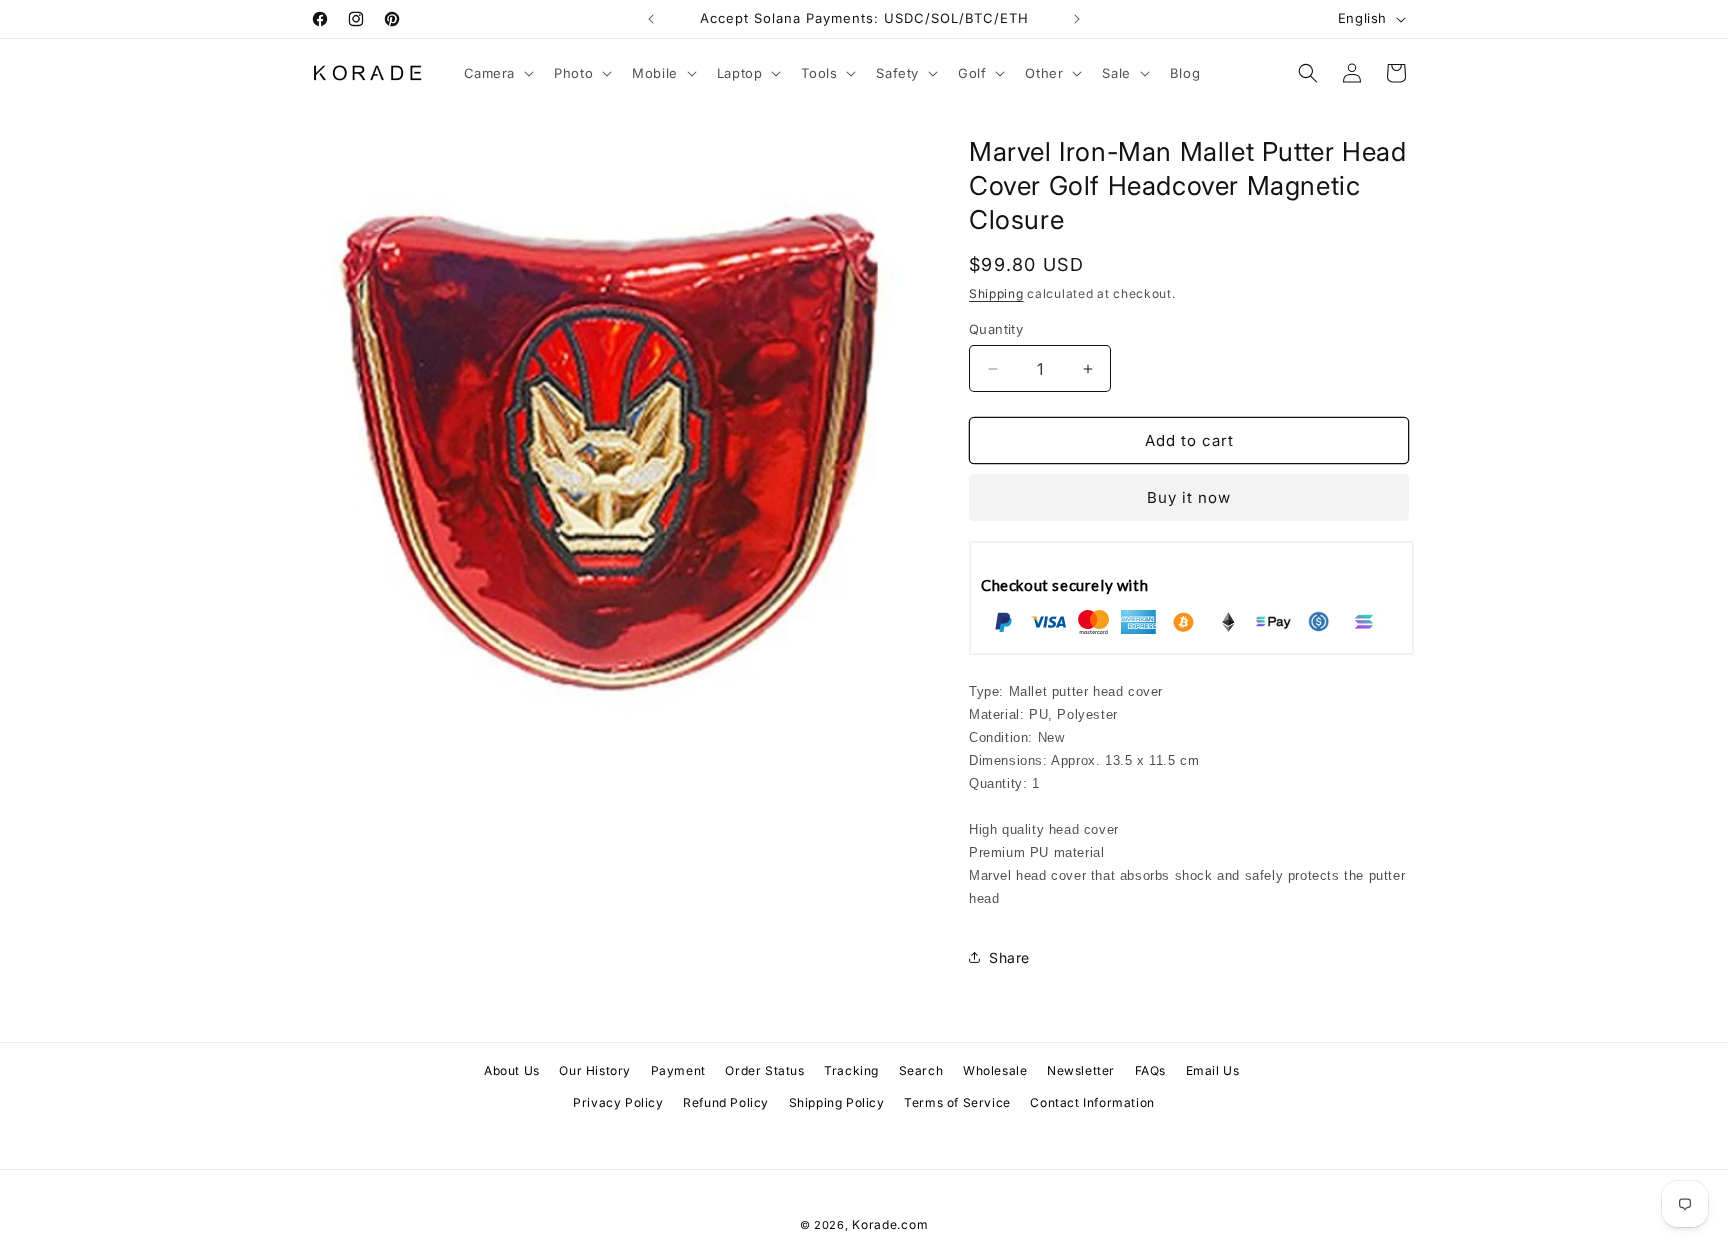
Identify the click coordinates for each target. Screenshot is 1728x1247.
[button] (497, 73)
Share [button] (1009, 957)
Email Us (1213, 1070)
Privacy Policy (618, 1102)
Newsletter (1081, 1070)
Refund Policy (726, 1102)
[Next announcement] (1077, 19)
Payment (678, 1070)
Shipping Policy (837, 1102)
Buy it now (1189, 497)
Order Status (764, 1070)
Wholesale (995, 1070)
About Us (512, 1070)
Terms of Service (957, 1102)
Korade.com (890, 1224)
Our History (595, 1070)
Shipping (996, 293)
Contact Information (1092, 1102)
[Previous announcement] (651, 19)
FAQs (1150, 1070)
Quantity (996, 329)
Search (921, 1070)
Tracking (851, 1070)
